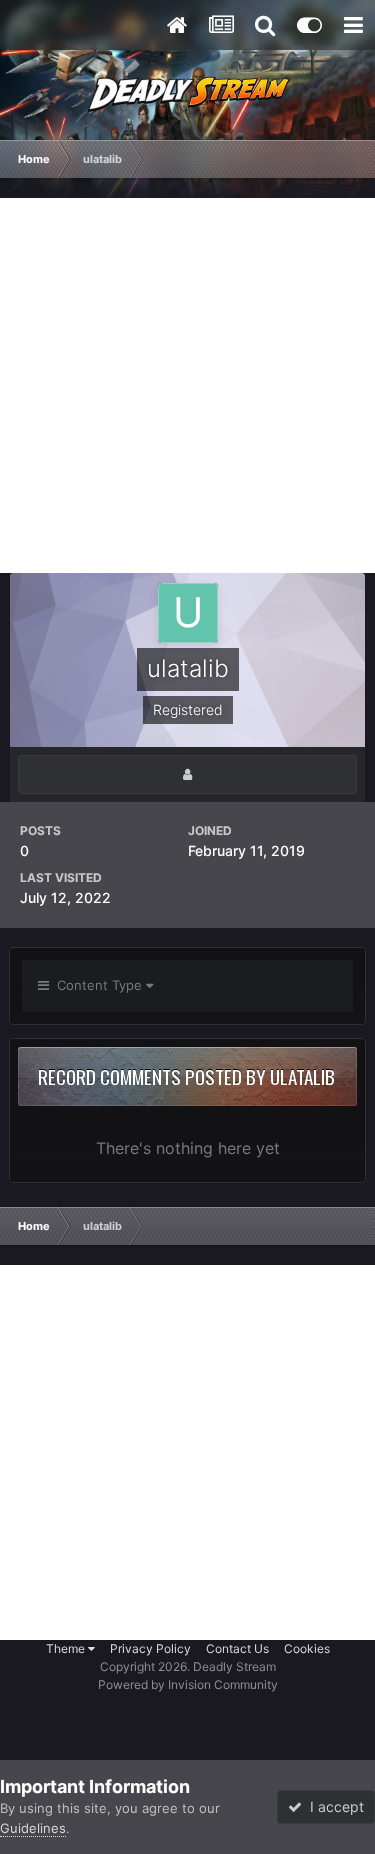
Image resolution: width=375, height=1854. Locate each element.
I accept (333, 1806)
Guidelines (33, 1828)
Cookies (307, 1648)
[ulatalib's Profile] (187, 774)
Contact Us (237, 1648)
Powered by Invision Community (188, 1684)
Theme (67, 1648)
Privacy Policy (150, 1648)
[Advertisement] (187, 385)
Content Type (97, 985)
